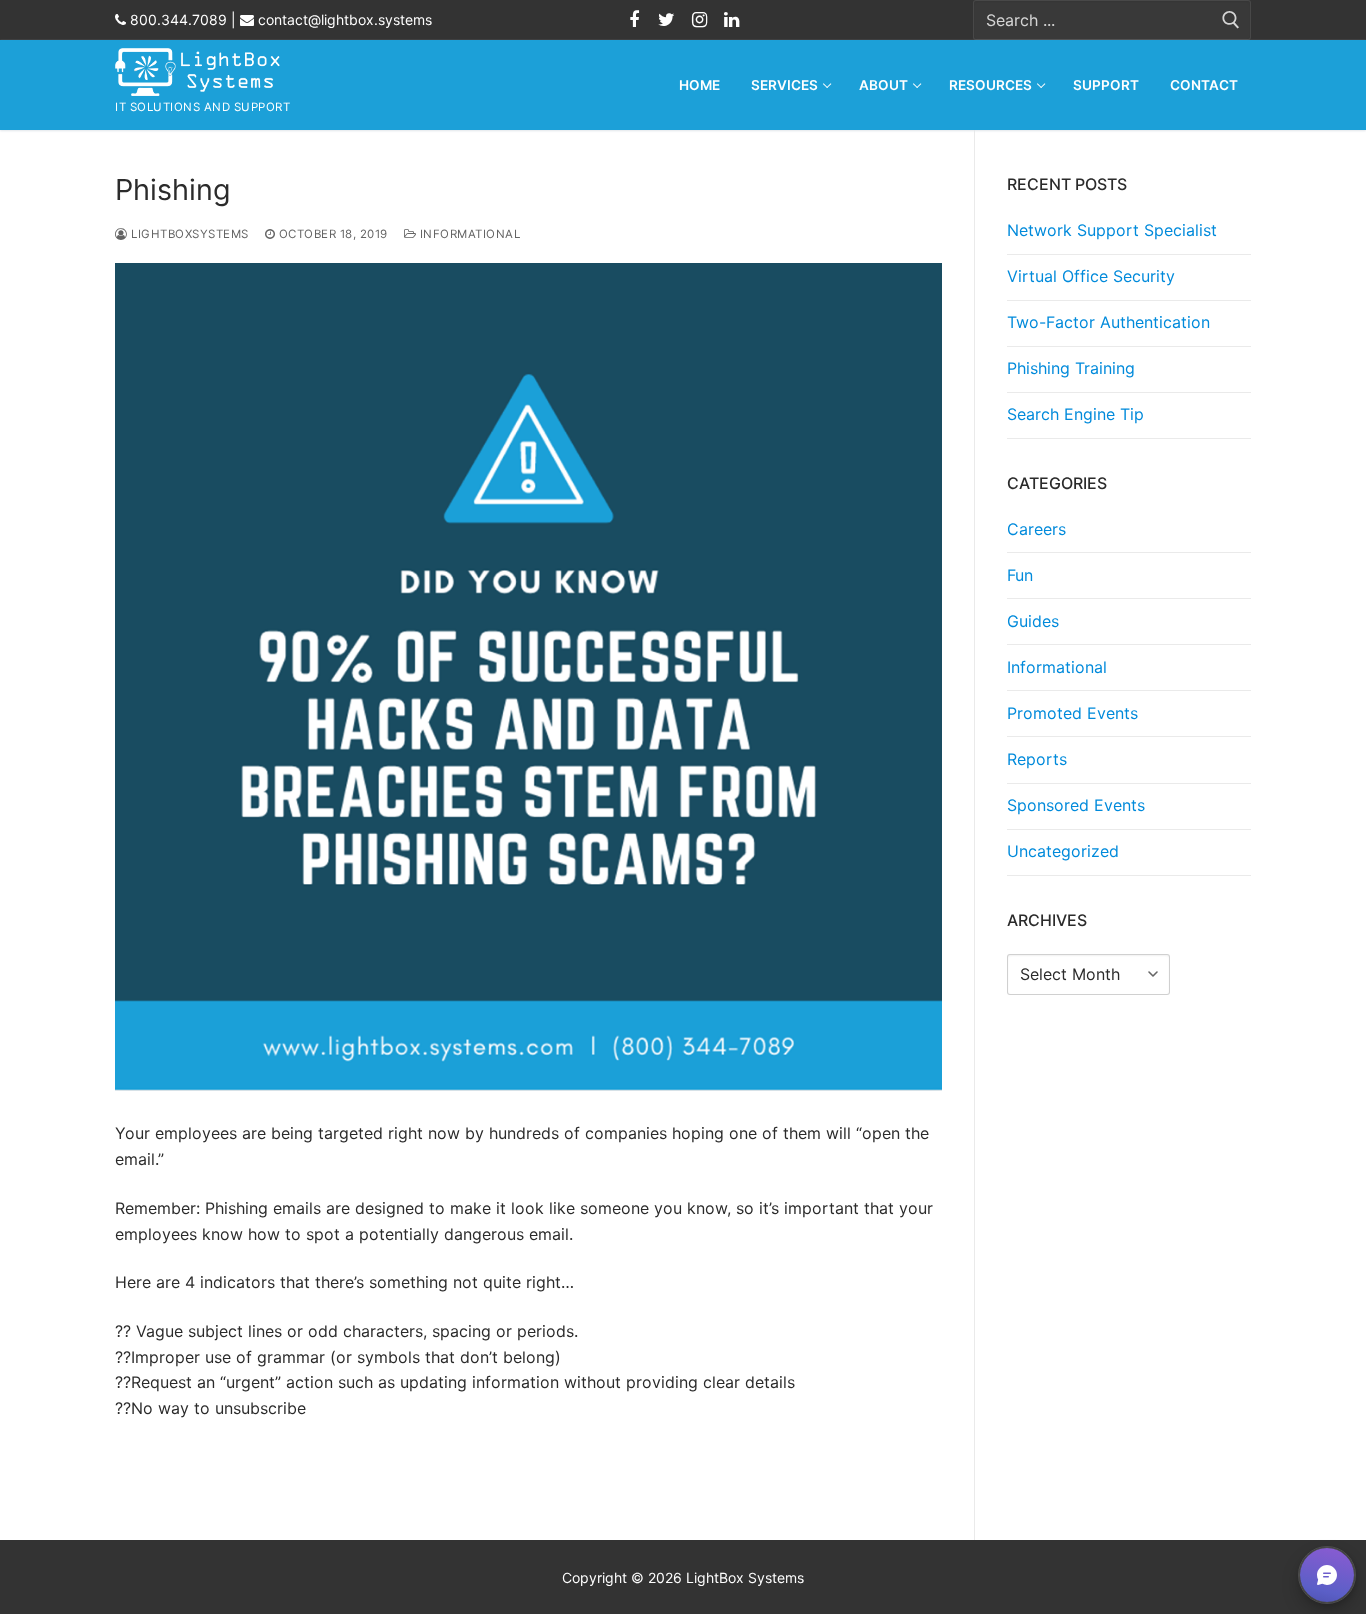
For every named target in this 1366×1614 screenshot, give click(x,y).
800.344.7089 (176, 19)
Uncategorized (1063, 851)
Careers (1036, 529)
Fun (1020, 575)
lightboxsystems (188, 234)
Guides (1033, 621)
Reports (1037, 759)
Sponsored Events (1076, 805)
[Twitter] (667, 20)
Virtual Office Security (1091, 276)
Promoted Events (1072, 713)
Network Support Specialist (1112, 230)
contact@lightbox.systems (343, 19)
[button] (1327, 1575)
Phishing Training (1071, 368)
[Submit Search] (1231, 20)
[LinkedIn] (731, 20)
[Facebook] (634, 20)
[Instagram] (699, 20)
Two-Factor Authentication (1108, 322)
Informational (468, 234)
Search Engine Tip (1075, 414)
